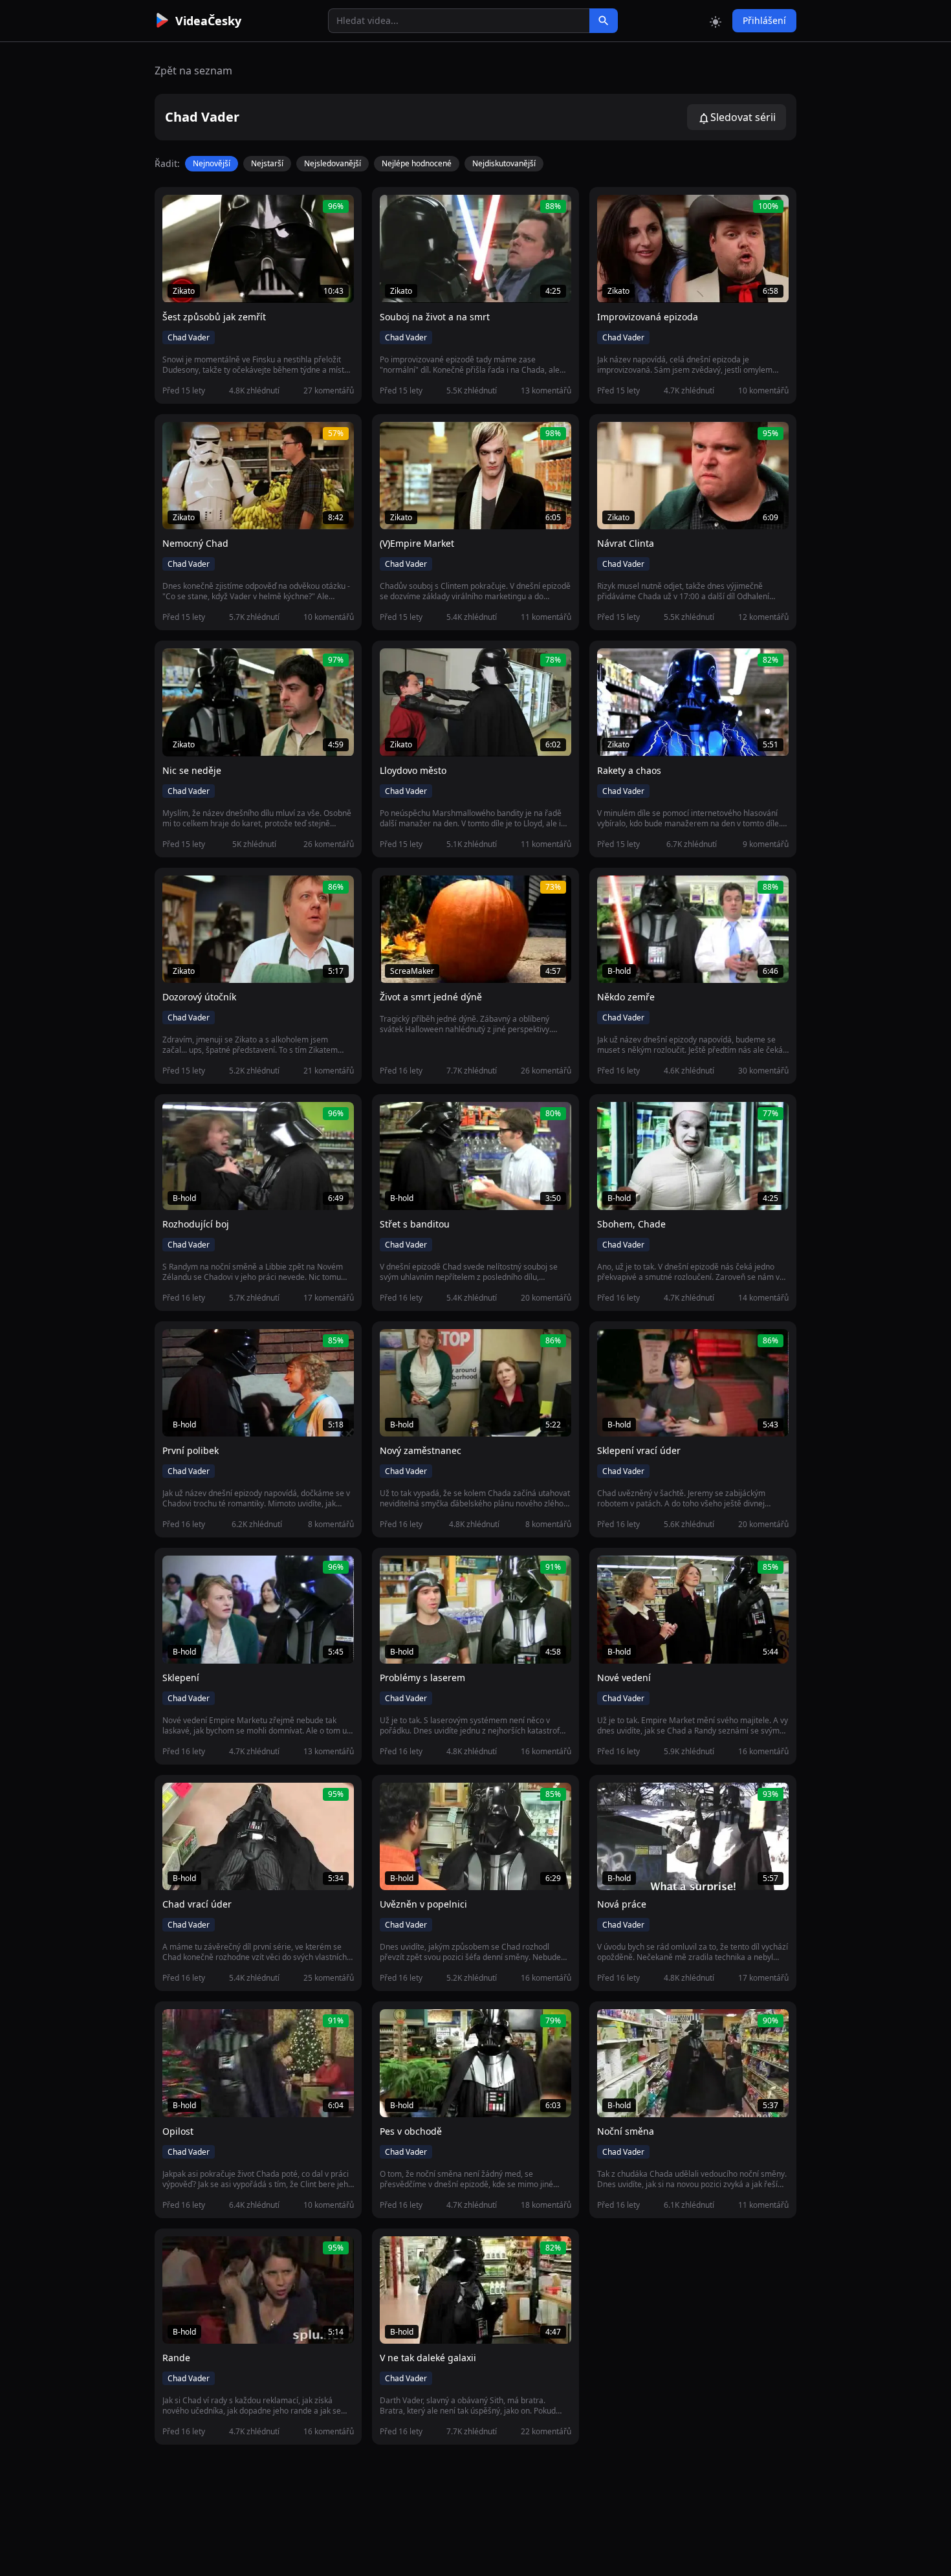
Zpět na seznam (193, 71)
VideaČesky (208, 21)
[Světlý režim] (716, 21)
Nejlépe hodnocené (417, 163)
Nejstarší (267, 163)
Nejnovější (212, 163)
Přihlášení (764, 20)
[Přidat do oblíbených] (178, 212)
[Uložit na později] (201, 212)
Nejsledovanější (333, 163)
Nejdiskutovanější (504, 163)
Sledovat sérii (743, 117)
